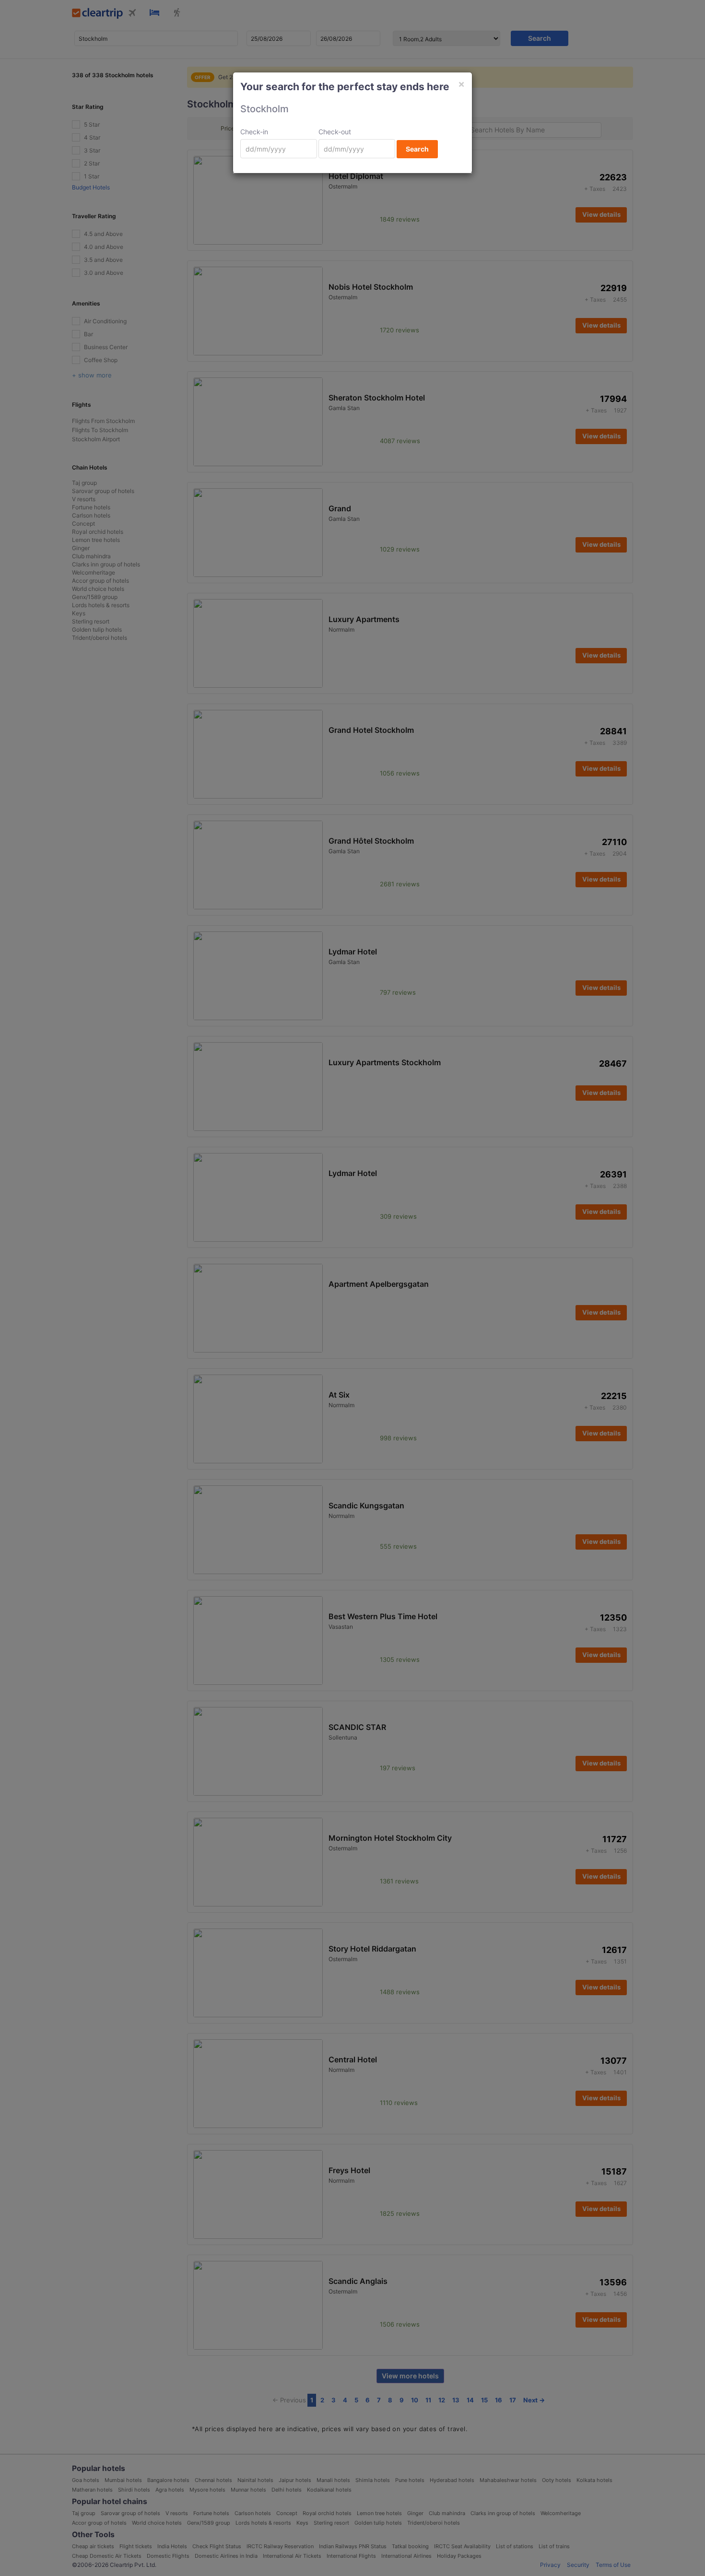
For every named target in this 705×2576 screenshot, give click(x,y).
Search (417, 149)
